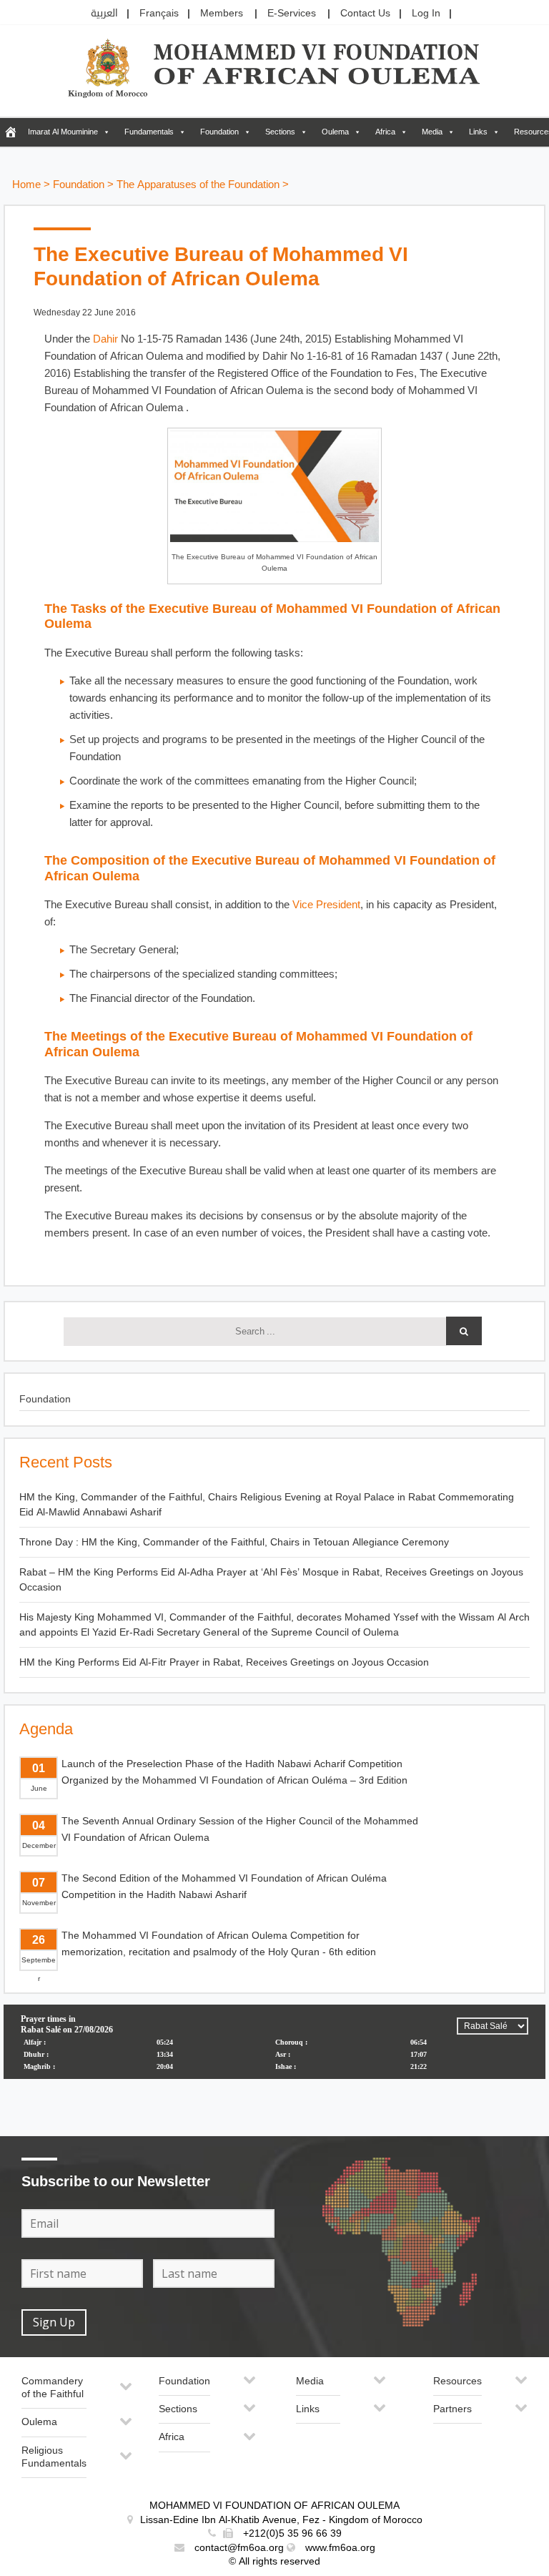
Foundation (219, 132)
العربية (104, 13)
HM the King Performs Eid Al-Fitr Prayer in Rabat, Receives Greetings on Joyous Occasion (224, 1662)
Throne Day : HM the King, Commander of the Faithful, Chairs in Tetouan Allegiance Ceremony (234, 1542)
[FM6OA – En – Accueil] (10, 132)
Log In (426, 13)
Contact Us (365, 13)
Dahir (105, 339)
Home (26, 185)
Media (432, 132)
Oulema (335, 132)
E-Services (292, 13)
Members (222, 13)
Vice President (326, 905)
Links (478, 132)
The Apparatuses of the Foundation (198, 185)
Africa (385, 132)
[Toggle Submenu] (126, 2392)
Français (159, 13)
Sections (280, 132)
